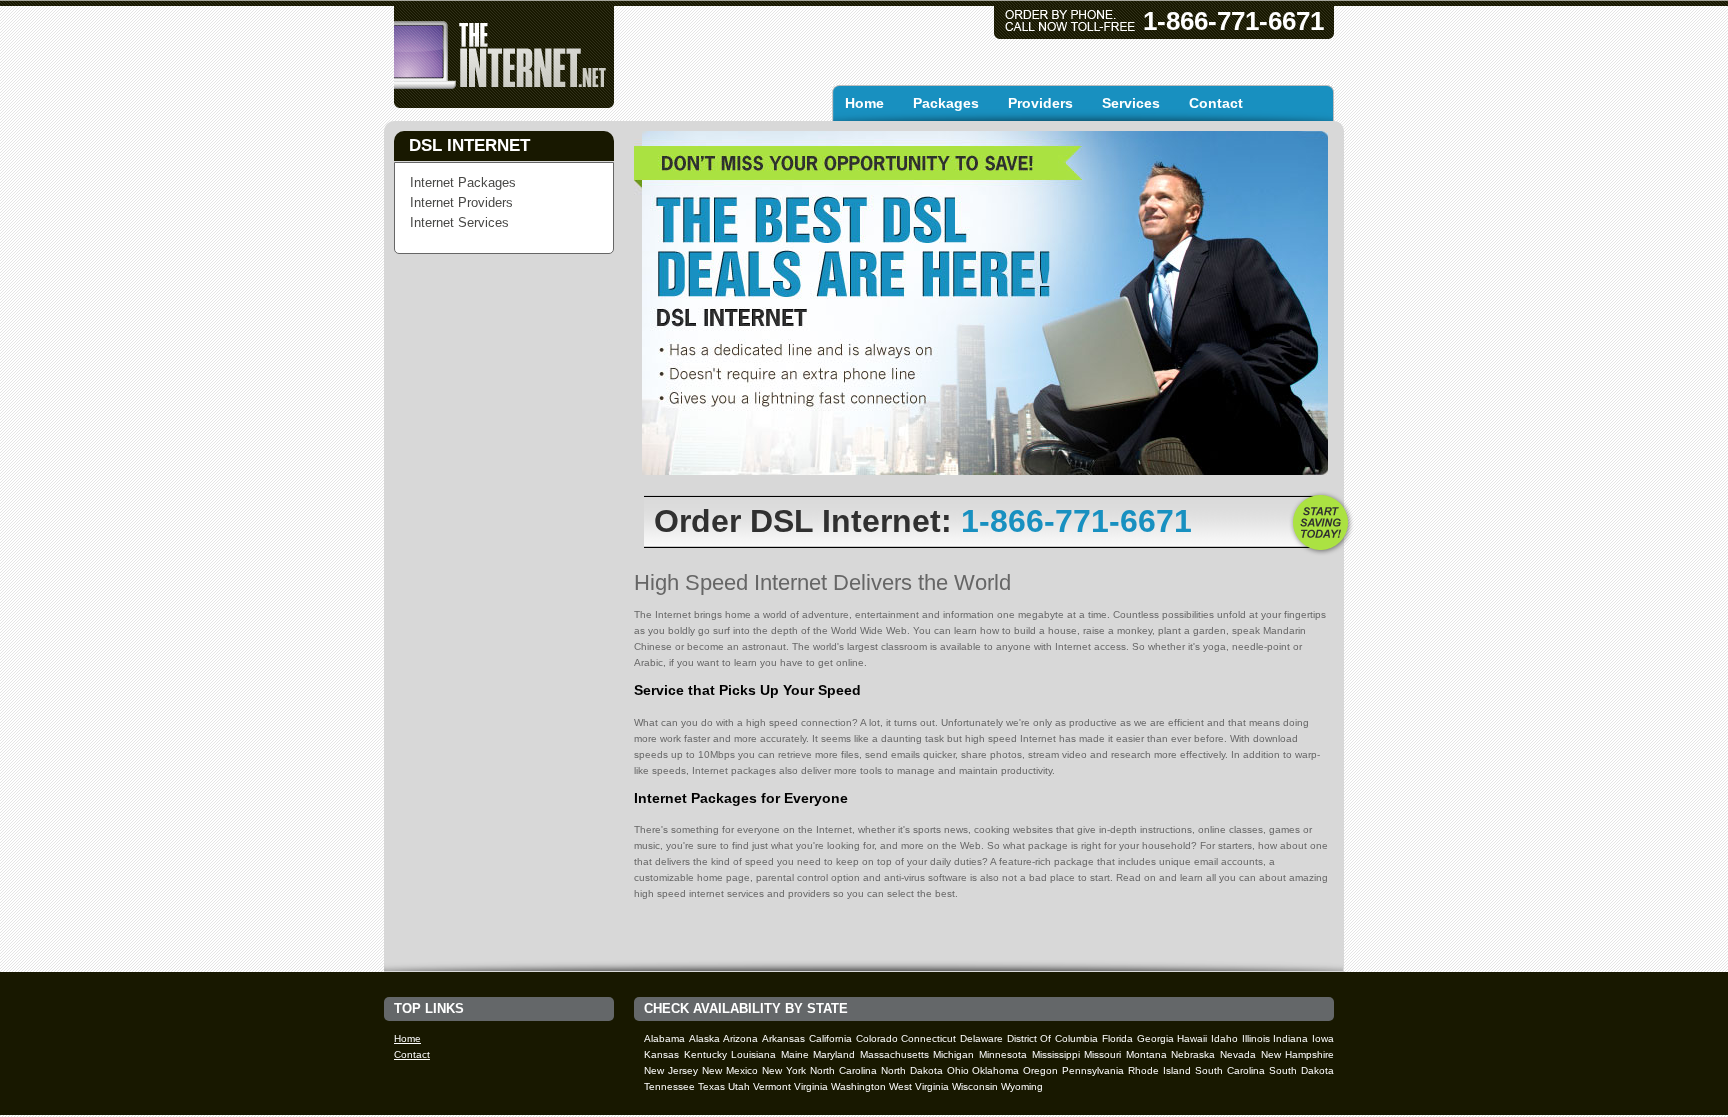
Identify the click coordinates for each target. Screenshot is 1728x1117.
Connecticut (928, 1038)
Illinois (1256, 1038)
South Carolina (1230, 1070)
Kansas (661, 1054)
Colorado (877, 1038)
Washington (858, 1086)
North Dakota (912, 1070)
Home (864, 103)
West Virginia (919, 1086)
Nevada (1238, 1054)
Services (1131, 103)
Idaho (1224, 1038)
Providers (1040, 103)
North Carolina (843, 1070)
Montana (1146, 1054)
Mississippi (1056, 1054)
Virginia (811, 1086)
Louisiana (753, 1054)
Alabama (664, 1038)
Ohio (958, 1070)
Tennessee (669, 1086)
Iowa (1323, 1038)
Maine (795, 1054)
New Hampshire (1298, 1054)
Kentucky (705, 1054)
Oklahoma (995, 1070)
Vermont (772, 1086)
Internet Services (459, 222)
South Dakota (1301, 1070)
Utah (739, 1086)
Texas (711, 1086)
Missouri (1102, 1054)
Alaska (704, 1038)
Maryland (834, 1054)
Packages (946, 103)
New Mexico (730, 1070)
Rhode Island (1159, 1070)
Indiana (1290, 1038)
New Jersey (671, 1070)
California (830, 1038)
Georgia (1155, 1038)
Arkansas (783, 1038)
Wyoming (1022, 1086)
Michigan (953, 1054)
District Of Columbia (1052, 1038)
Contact (1216, 103)
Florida (1117, 1038)
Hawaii (1192, 1038)
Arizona (740, 1038)
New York (784, 1070)
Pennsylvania (1093, 1070)
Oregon (1040, 1070)
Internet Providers (461, 202)
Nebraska (1193, 1054)
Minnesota (1003, 1054)
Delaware (981, 1038)
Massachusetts (894, 1054)
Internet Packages (463, 182)
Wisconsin (975, 1086)
